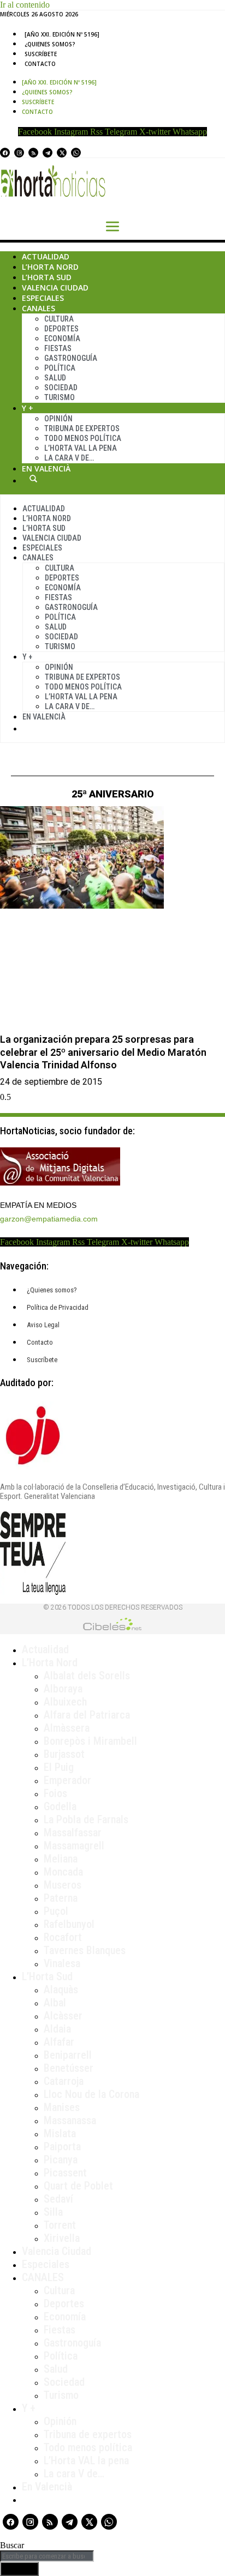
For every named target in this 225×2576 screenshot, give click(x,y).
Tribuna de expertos (82, 428)
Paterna (61, 1898)
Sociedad (61, 388)
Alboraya (63, 1689)
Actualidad (46, 256)
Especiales (43, 298)
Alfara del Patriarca (87, 1715)
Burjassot (64, 1754)
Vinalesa (62, 1963)
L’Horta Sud (47, 277)
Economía (62, 338)
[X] (62, 153)
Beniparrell (68, 2055)
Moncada (63, 1872)
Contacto (40, 64)
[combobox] (47, 2556)
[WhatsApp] (76, 153)
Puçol (56, 1911)
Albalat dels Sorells (87, 1676)
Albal (55, 2003)
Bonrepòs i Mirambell (90, 1741)
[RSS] (33, 153)
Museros (63, 1885)
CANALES (43, 2277)
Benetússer (69, 2068)
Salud (55, 378)
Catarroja (64, 2081)
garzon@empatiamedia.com (49, 1219)
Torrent (60, 2225)
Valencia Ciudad (55, 288)
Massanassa (70, 2120)
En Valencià (46, 468)
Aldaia (57, 2029)
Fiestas (58, 348)
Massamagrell (74, 1846)
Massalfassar (73, 1833)
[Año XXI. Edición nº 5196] (62, 34)
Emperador (67, 1780)
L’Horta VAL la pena (86, 2460)
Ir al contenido (25, 5)
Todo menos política (83, 438)
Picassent (65, 2173)
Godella (60, 1806)
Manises (62, 2107)
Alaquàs (61, 1990)
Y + (28, 408)
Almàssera (67, 1728)
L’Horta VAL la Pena (81, 448)
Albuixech (65, 1702)
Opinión (58, 419)
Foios (55, 1793)
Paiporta (62, 2146)
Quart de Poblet (78, 2186)
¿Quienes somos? (50, 44)
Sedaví (58, 2199)
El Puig (59, 1767)
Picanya (61, 2160)
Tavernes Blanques (85, 1950)
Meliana (61, 1859)
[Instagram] (19, 153)
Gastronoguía (71, 358)
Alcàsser (63, 2016)
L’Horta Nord (50, 267)
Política (60, 368)
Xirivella (62, 2238)
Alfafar (59, 2042)
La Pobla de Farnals (86, 1819)
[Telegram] (48, 153)
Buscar (33, 479)
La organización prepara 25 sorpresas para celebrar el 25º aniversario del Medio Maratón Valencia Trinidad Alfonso (103, 1052)
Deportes (61, 329)
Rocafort (63, 1937)
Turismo (60, 397)
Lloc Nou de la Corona (91, 2094)
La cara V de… (69, 458)
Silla (53, 2212)
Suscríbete (41, 54)
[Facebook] (5, 153)
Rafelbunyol (69, 1924)
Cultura (59, 319)
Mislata (60, 2133)
